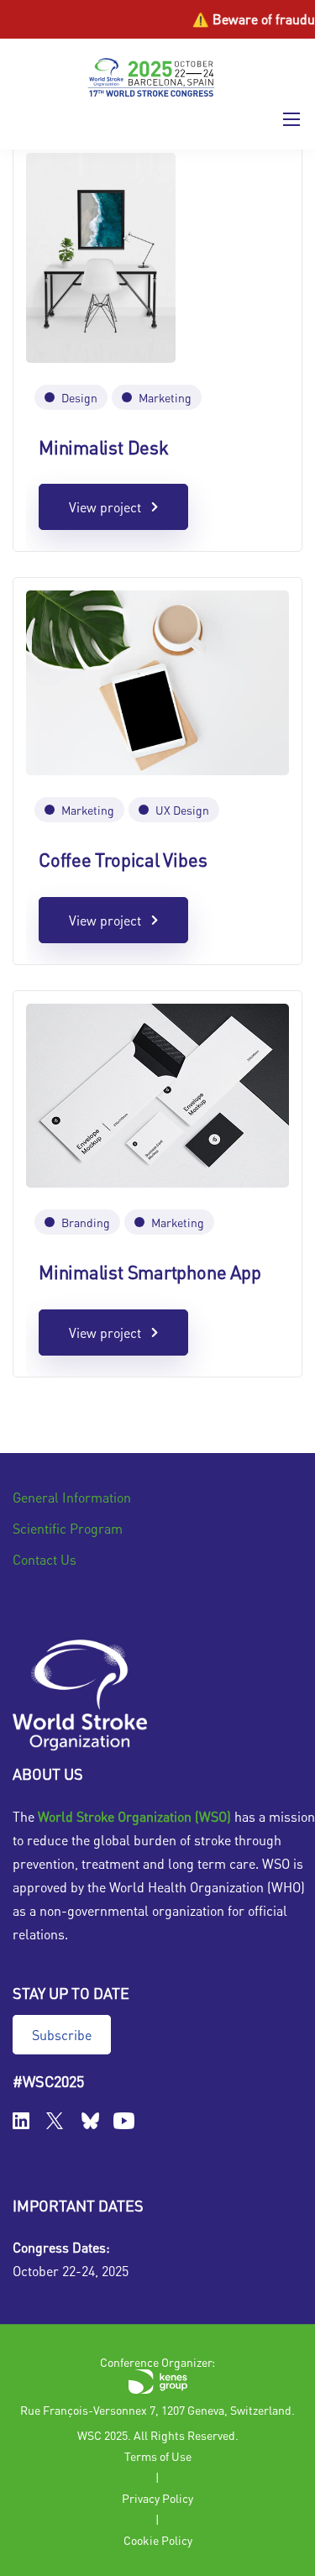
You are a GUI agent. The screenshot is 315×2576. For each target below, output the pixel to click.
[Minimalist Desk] (101, 255)
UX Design (182, 810)
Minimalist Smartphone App (150, 1272)
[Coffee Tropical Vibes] (157, 681)
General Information (72, 1497)
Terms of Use (158, 2456)
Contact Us (45, 1559)
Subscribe (62, 2035)
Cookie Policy (158, 2540)
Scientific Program (68, 1528)
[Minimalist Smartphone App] (157, 1093)
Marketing (165, 397)
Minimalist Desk (104, 447)
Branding (86, 1222)
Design (79, 397)
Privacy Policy (157, 2498)
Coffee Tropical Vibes (123, 859)
